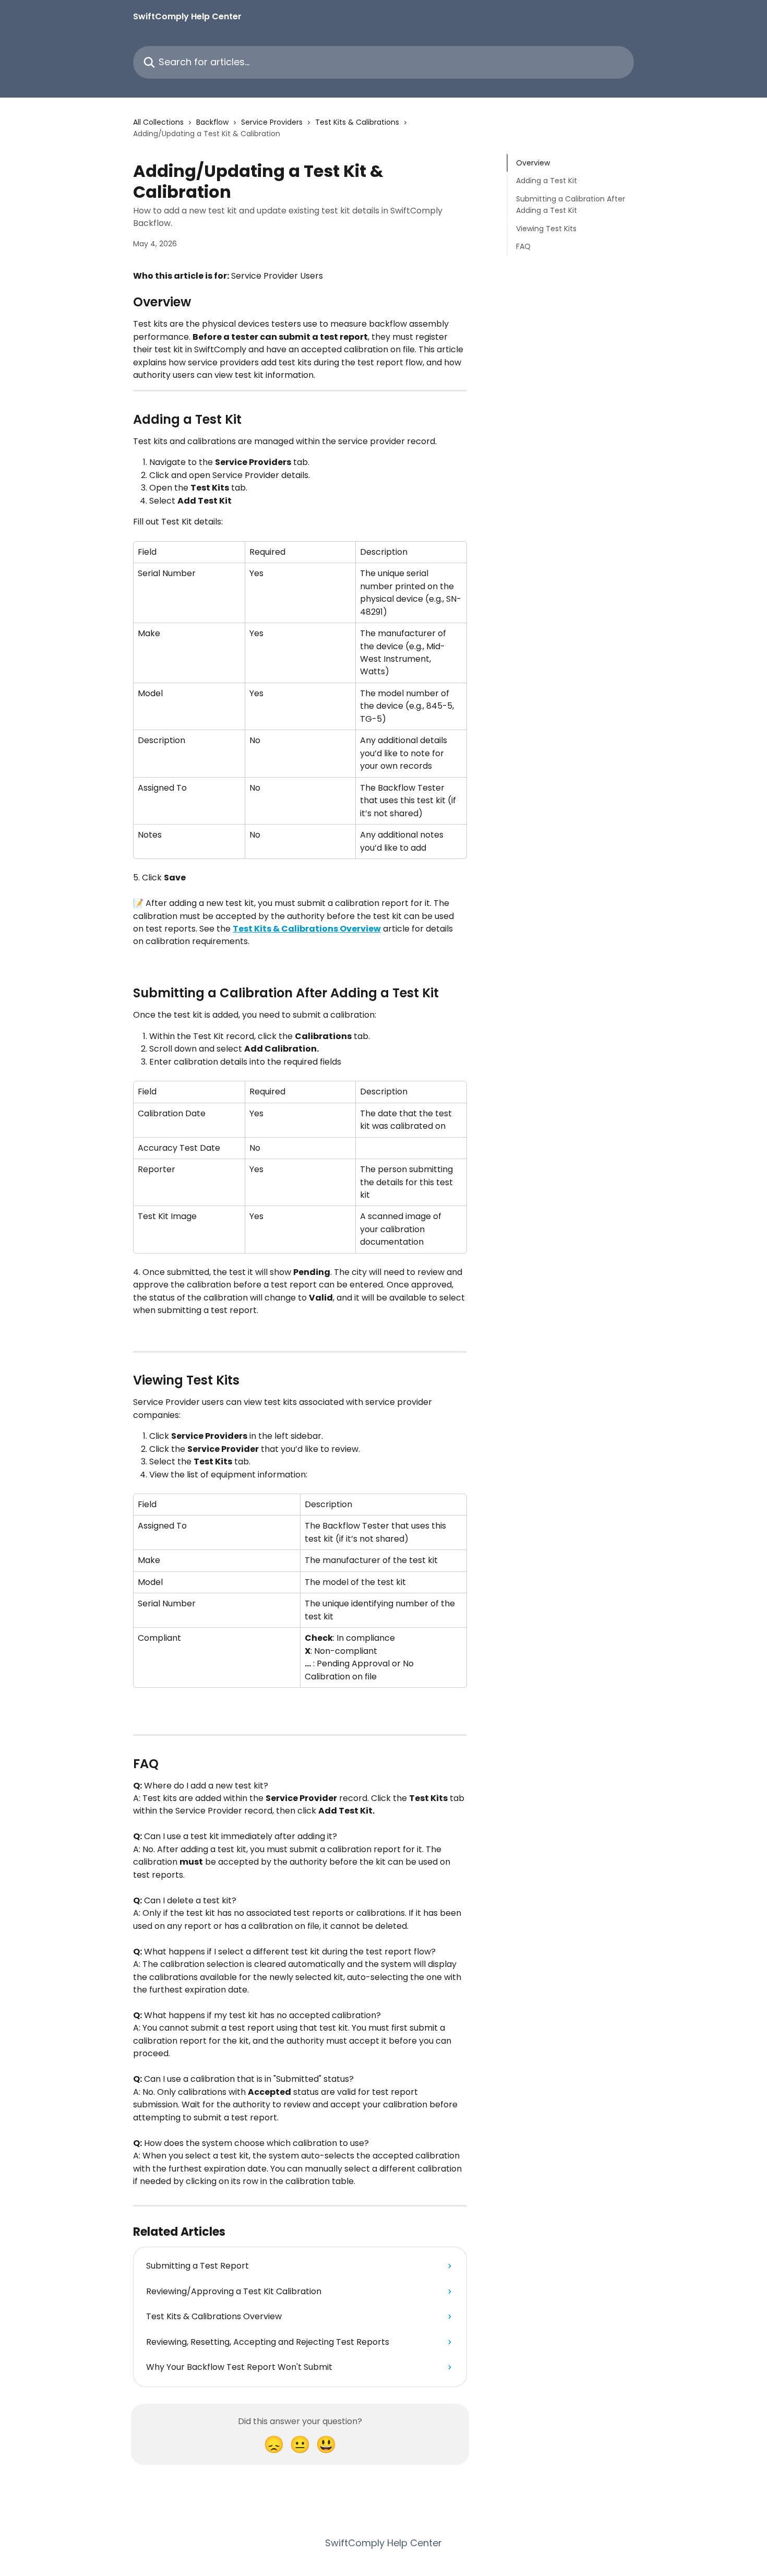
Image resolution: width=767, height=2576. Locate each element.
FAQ (523, 246)
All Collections (158, 122)
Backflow (212, 122)
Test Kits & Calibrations (357, 122)
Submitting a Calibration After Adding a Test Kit (571, 205)
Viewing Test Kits (546, 228)
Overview (533, 163)
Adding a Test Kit (547, 181)
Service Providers (272, 122)
